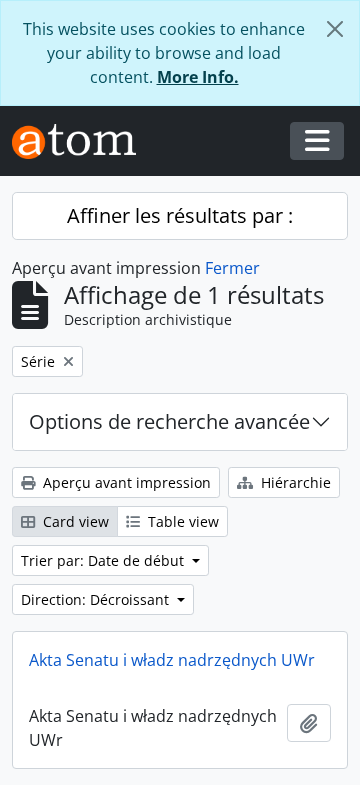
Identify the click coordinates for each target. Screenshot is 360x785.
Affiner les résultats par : (180, 215)
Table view (181, 521)
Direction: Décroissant (97, 599)
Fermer (232, 268)
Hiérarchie (294, 482)
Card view (74, 521)
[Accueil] (82, 141)
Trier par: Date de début (104, 560)
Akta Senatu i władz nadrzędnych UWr (172, 660)
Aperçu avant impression (125, 482)
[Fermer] (335, 29)
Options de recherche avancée (169, 421)
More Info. (198, 77)
